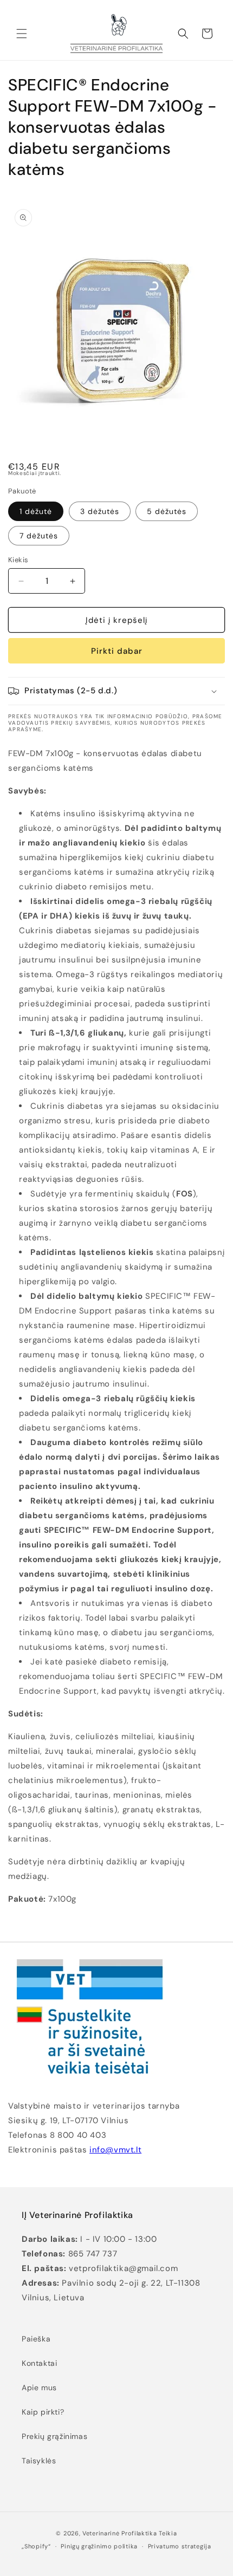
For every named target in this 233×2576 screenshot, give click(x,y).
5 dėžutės (167, 511)
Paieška (36, 2339)
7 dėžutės (39, 536)
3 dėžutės (100, 511)
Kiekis (18, 560)
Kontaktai (39, 2363)
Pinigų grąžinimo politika (99, 2546)
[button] (22, 34)
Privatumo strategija (180, 2546)
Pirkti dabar (117, 651)
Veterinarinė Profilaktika (120, 2533)
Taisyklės (39, 2461)
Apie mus (39, 2388)
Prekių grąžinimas (54, 2436)
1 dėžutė (36, 511)
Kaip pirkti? (43, 2412)
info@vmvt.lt (115, 2150)
